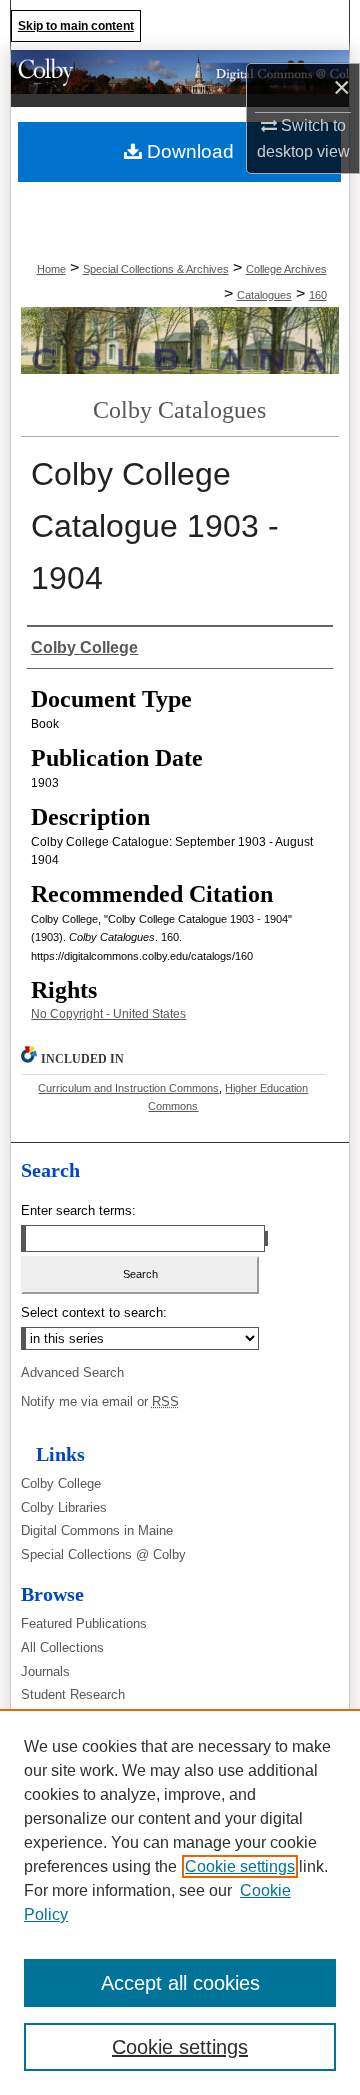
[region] (180, 1902)
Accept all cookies (180, 1983)
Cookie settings (240, 1866)
